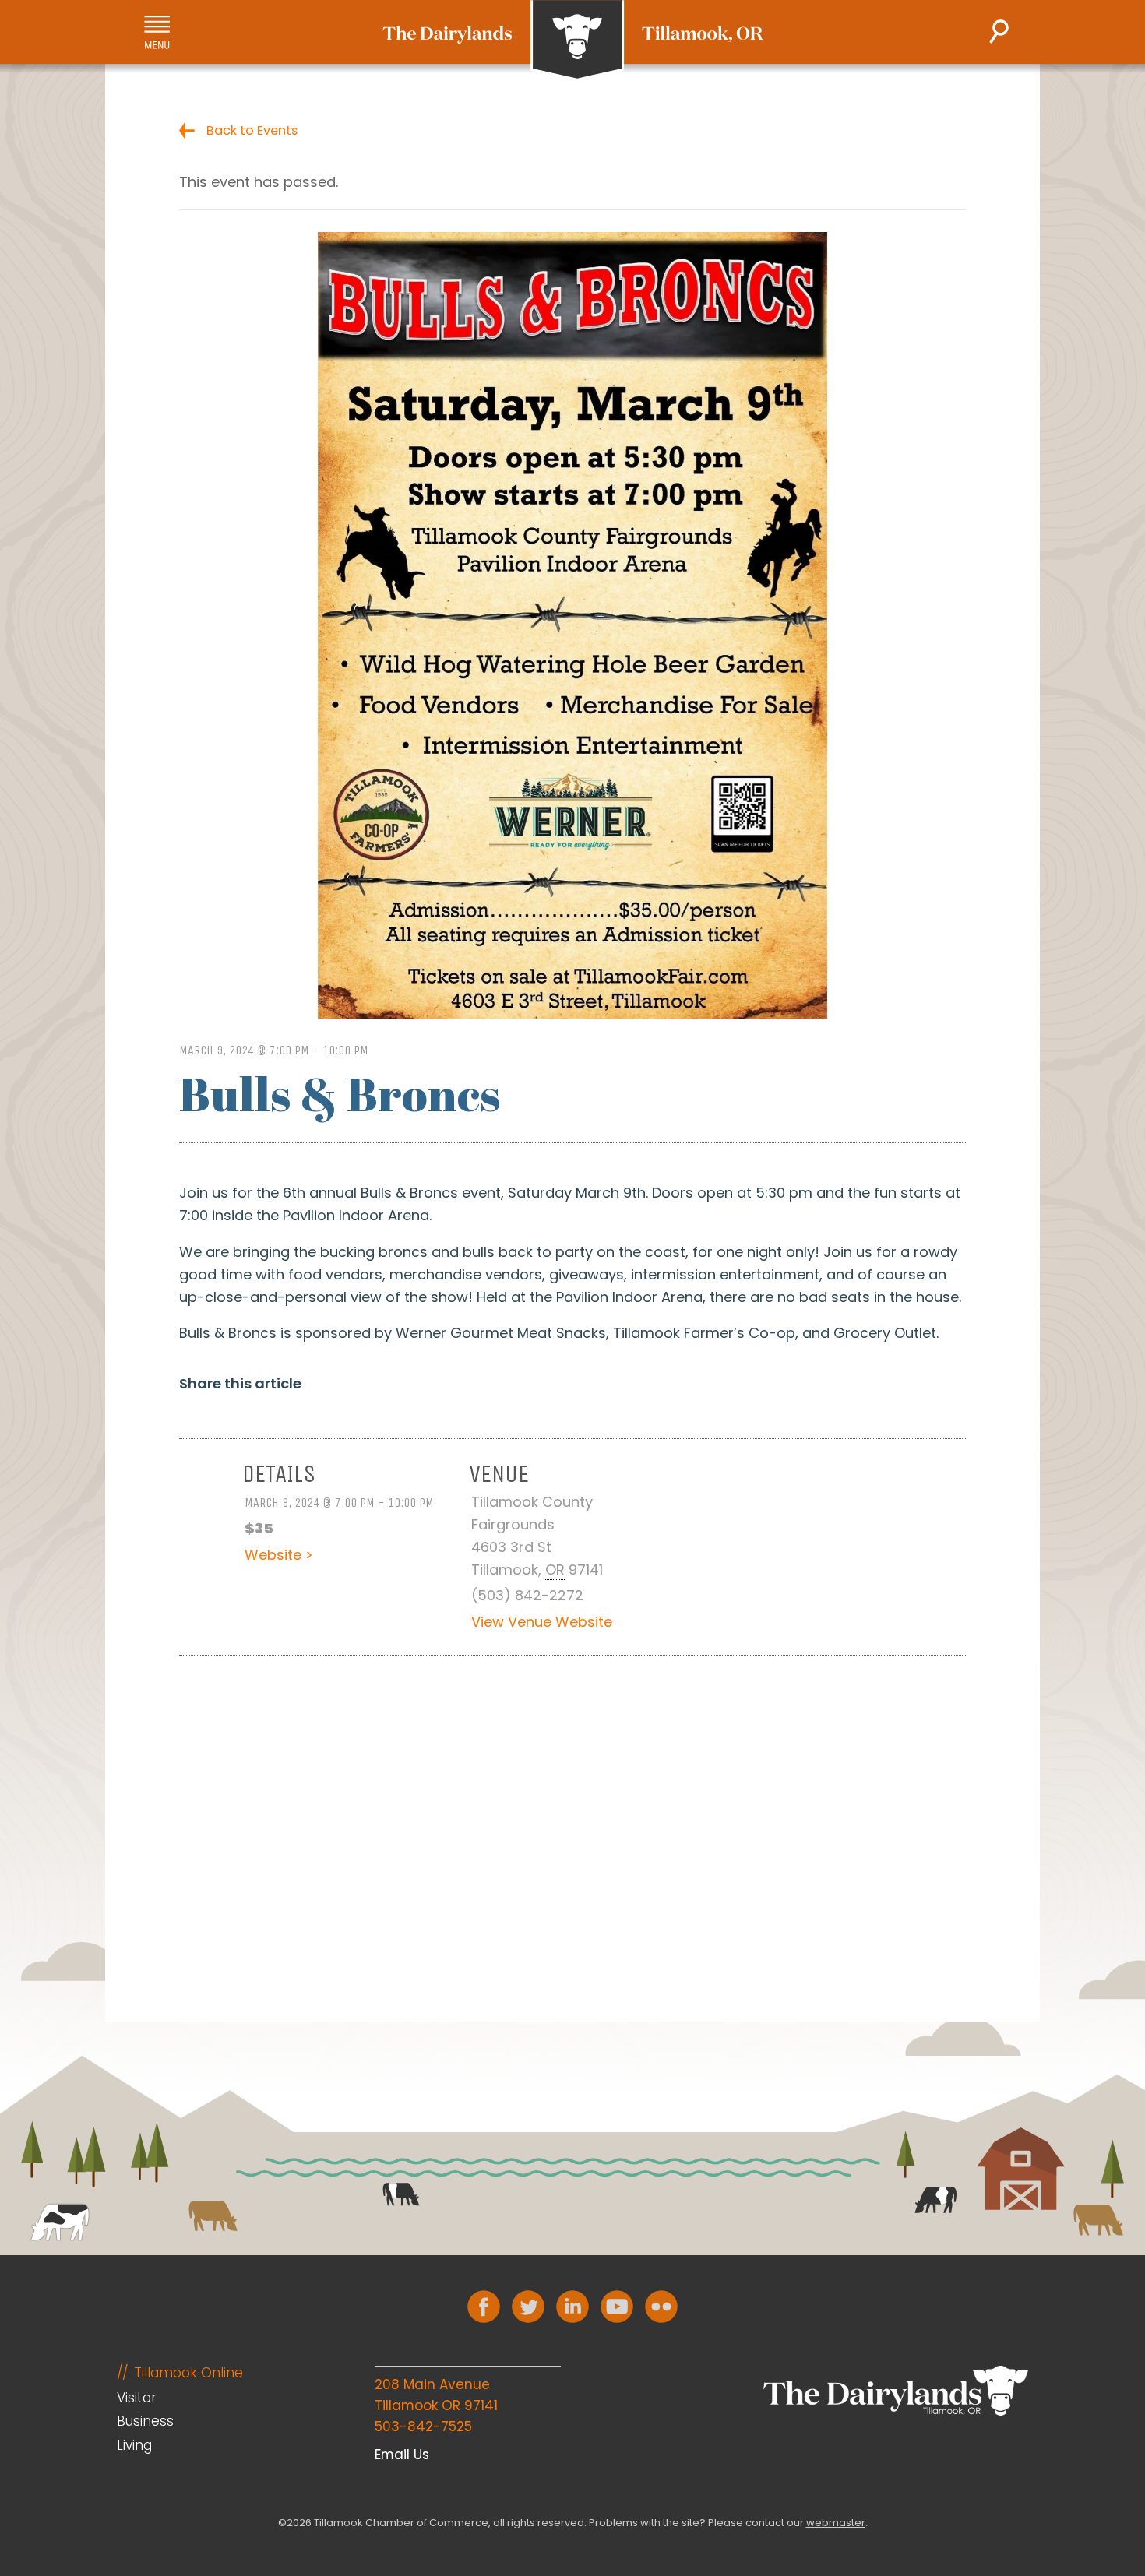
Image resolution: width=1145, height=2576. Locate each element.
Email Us (402, 2455)
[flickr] (661, 2307)
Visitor (137, 2398)
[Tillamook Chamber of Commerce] (573, 40)
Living (134, 2445)
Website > (279, 1555)
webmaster (836, 2523)
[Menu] (157, 32)
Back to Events (252, 130)
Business (145, 2421)
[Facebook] (484, 2307)
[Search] (999, 32)
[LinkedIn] (572, 2307)
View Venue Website (542, 1622)
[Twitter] (528, 2307)
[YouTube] (617, 2307)
